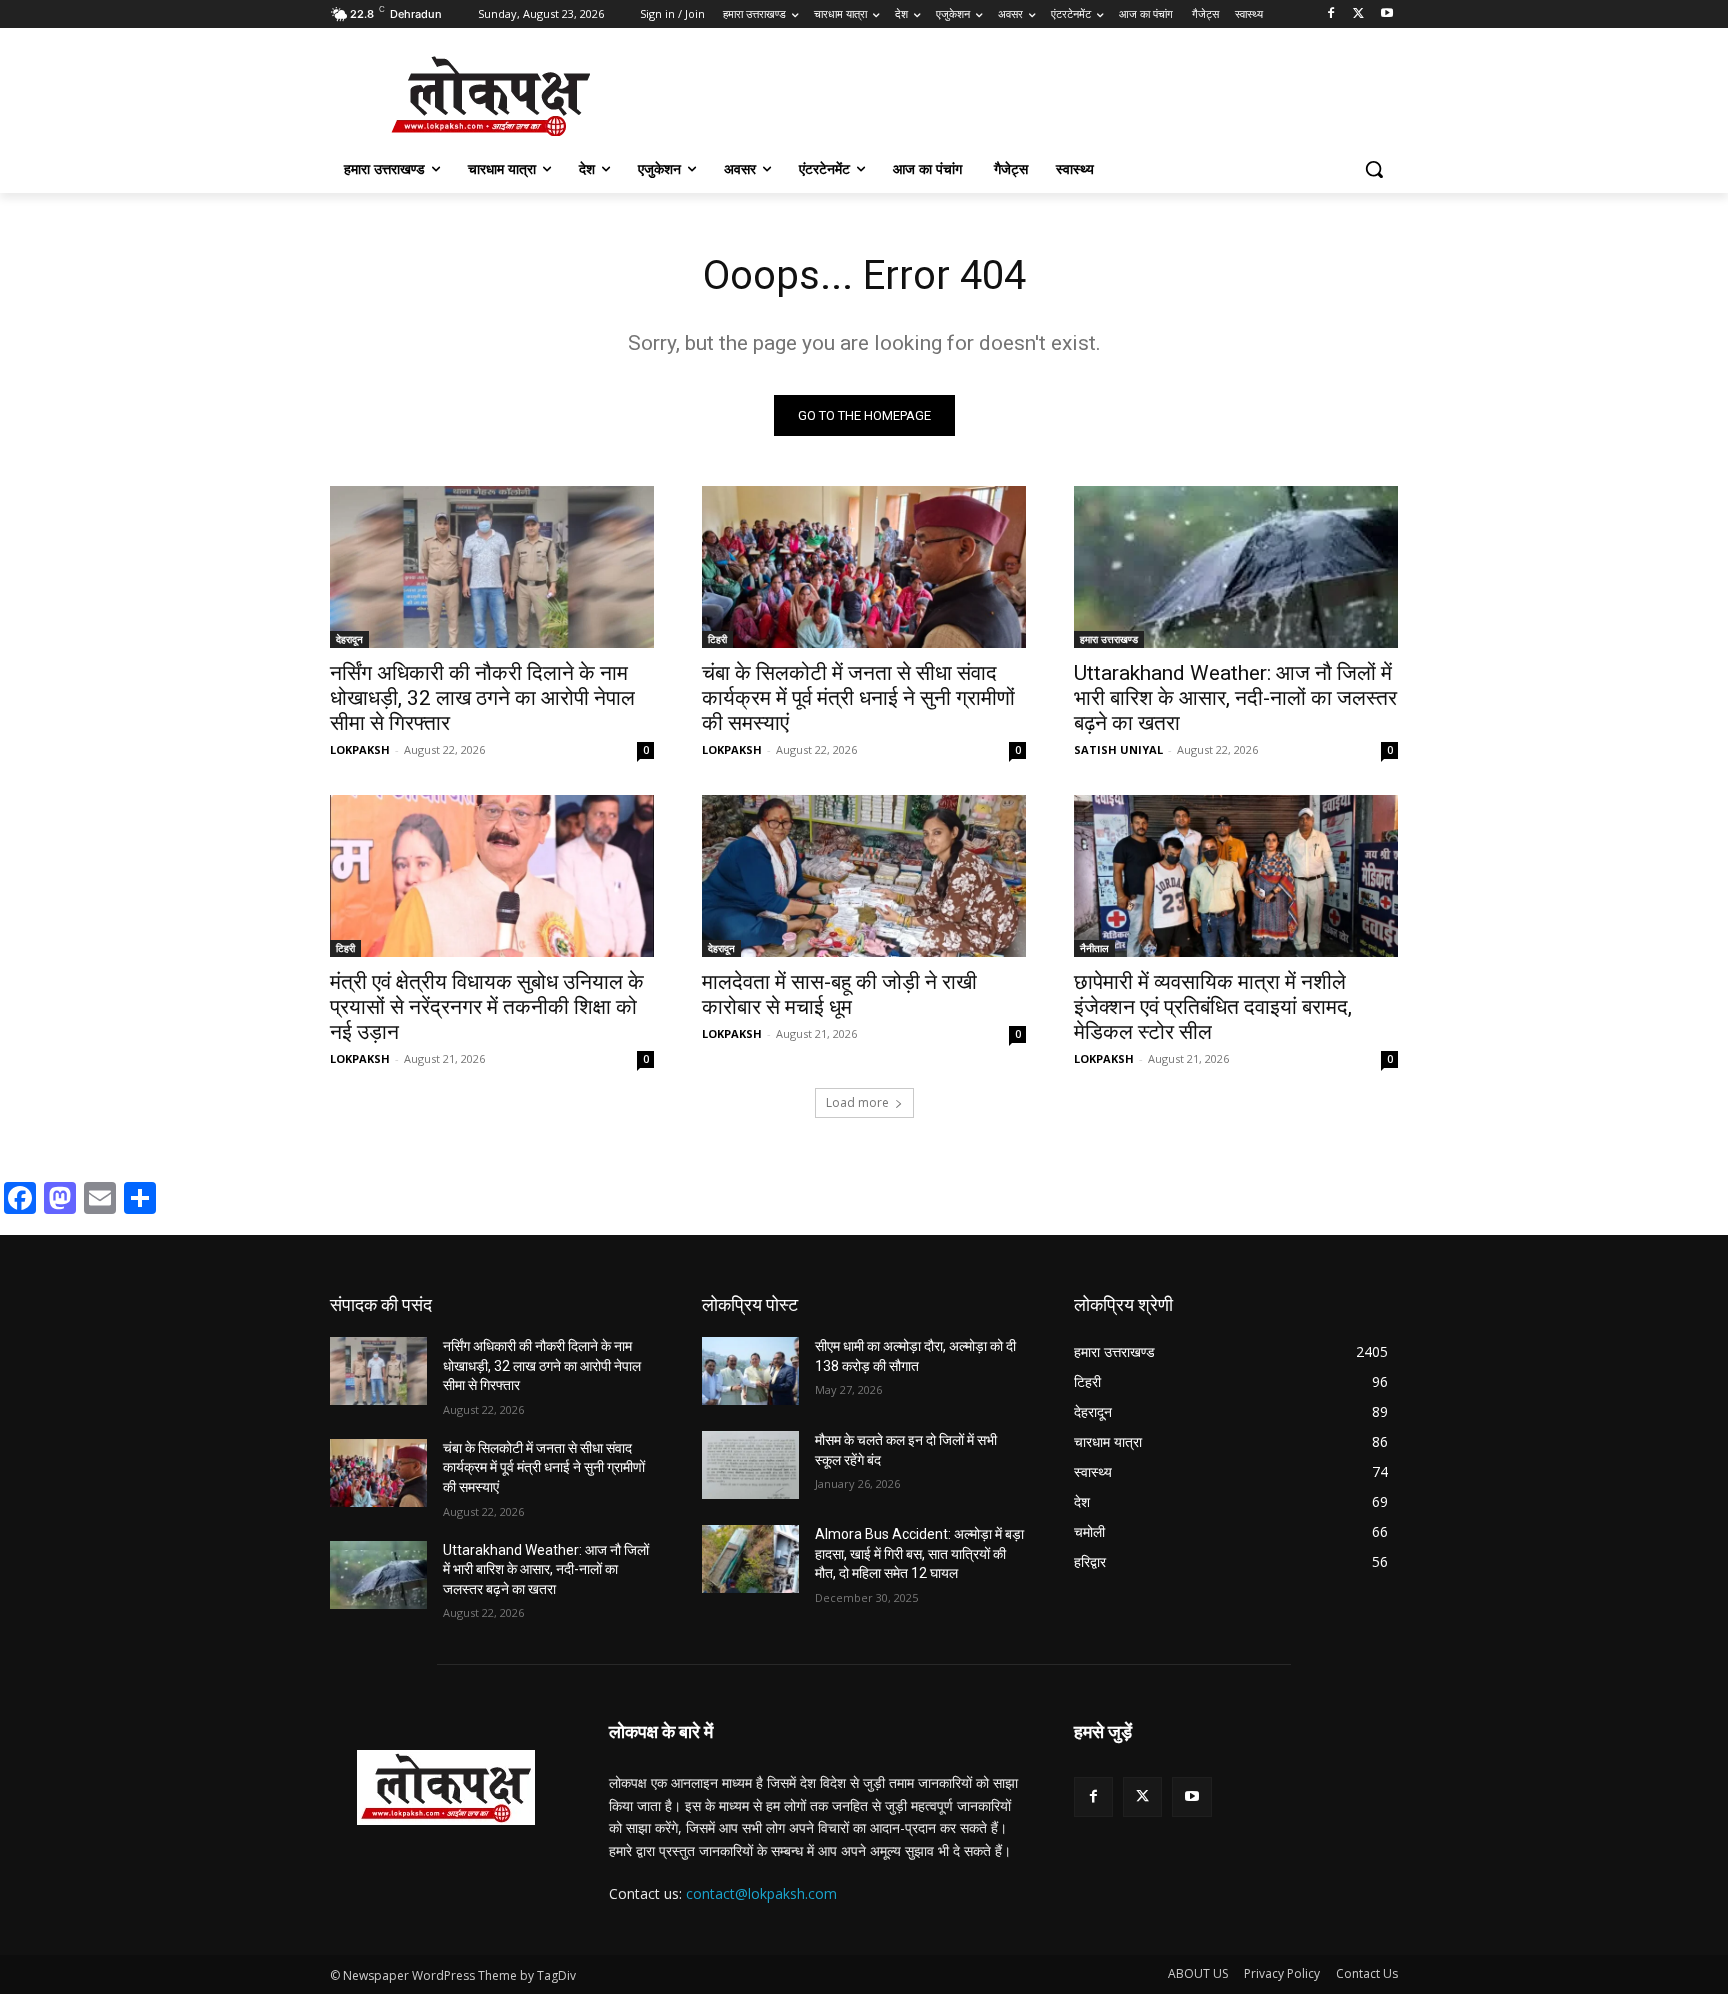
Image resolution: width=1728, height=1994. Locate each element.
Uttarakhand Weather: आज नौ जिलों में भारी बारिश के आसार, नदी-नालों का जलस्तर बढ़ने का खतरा (1235, 698)
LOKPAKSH (360, 749)
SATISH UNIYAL (1118, 749)
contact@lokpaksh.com (761, 1893)
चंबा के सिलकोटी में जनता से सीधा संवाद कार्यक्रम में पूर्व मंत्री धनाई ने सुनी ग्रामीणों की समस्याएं (858, 698)
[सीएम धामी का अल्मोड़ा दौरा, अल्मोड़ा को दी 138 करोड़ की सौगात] (750, 1371)
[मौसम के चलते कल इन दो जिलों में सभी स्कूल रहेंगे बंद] (750, 1465)
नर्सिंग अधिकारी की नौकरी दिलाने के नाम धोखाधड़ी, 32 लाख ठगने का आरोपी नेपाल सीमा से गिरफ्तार (482, 698)
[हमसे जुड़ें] (1236, 1761)
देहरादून (349, 639)
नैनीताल (1094, 948)
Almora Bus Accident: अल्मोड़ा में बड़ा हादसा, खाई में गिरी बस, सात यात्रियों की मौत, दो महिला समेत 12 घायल (919, 1553)
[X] (1358, 14)
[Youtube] (1386, 14)
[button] (1374, 169)
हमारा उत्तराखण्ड (1109, 639)
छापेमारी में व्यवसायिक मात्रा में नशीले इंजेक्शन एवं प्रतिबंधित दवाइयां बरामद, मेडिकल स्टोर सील (1213, 1007)
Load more (857, 1102)
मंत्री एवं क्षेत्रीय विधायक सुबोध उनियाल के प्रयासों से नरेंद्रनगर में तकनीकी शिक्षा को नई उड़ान (487, 1007)
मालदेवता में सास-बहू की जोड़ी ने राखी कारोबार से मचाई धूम (839, 994)
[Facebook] (1331, 14)
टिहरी (717, 639)
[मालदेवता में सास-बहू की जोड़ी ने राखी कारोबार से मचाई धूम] (864, 876)
